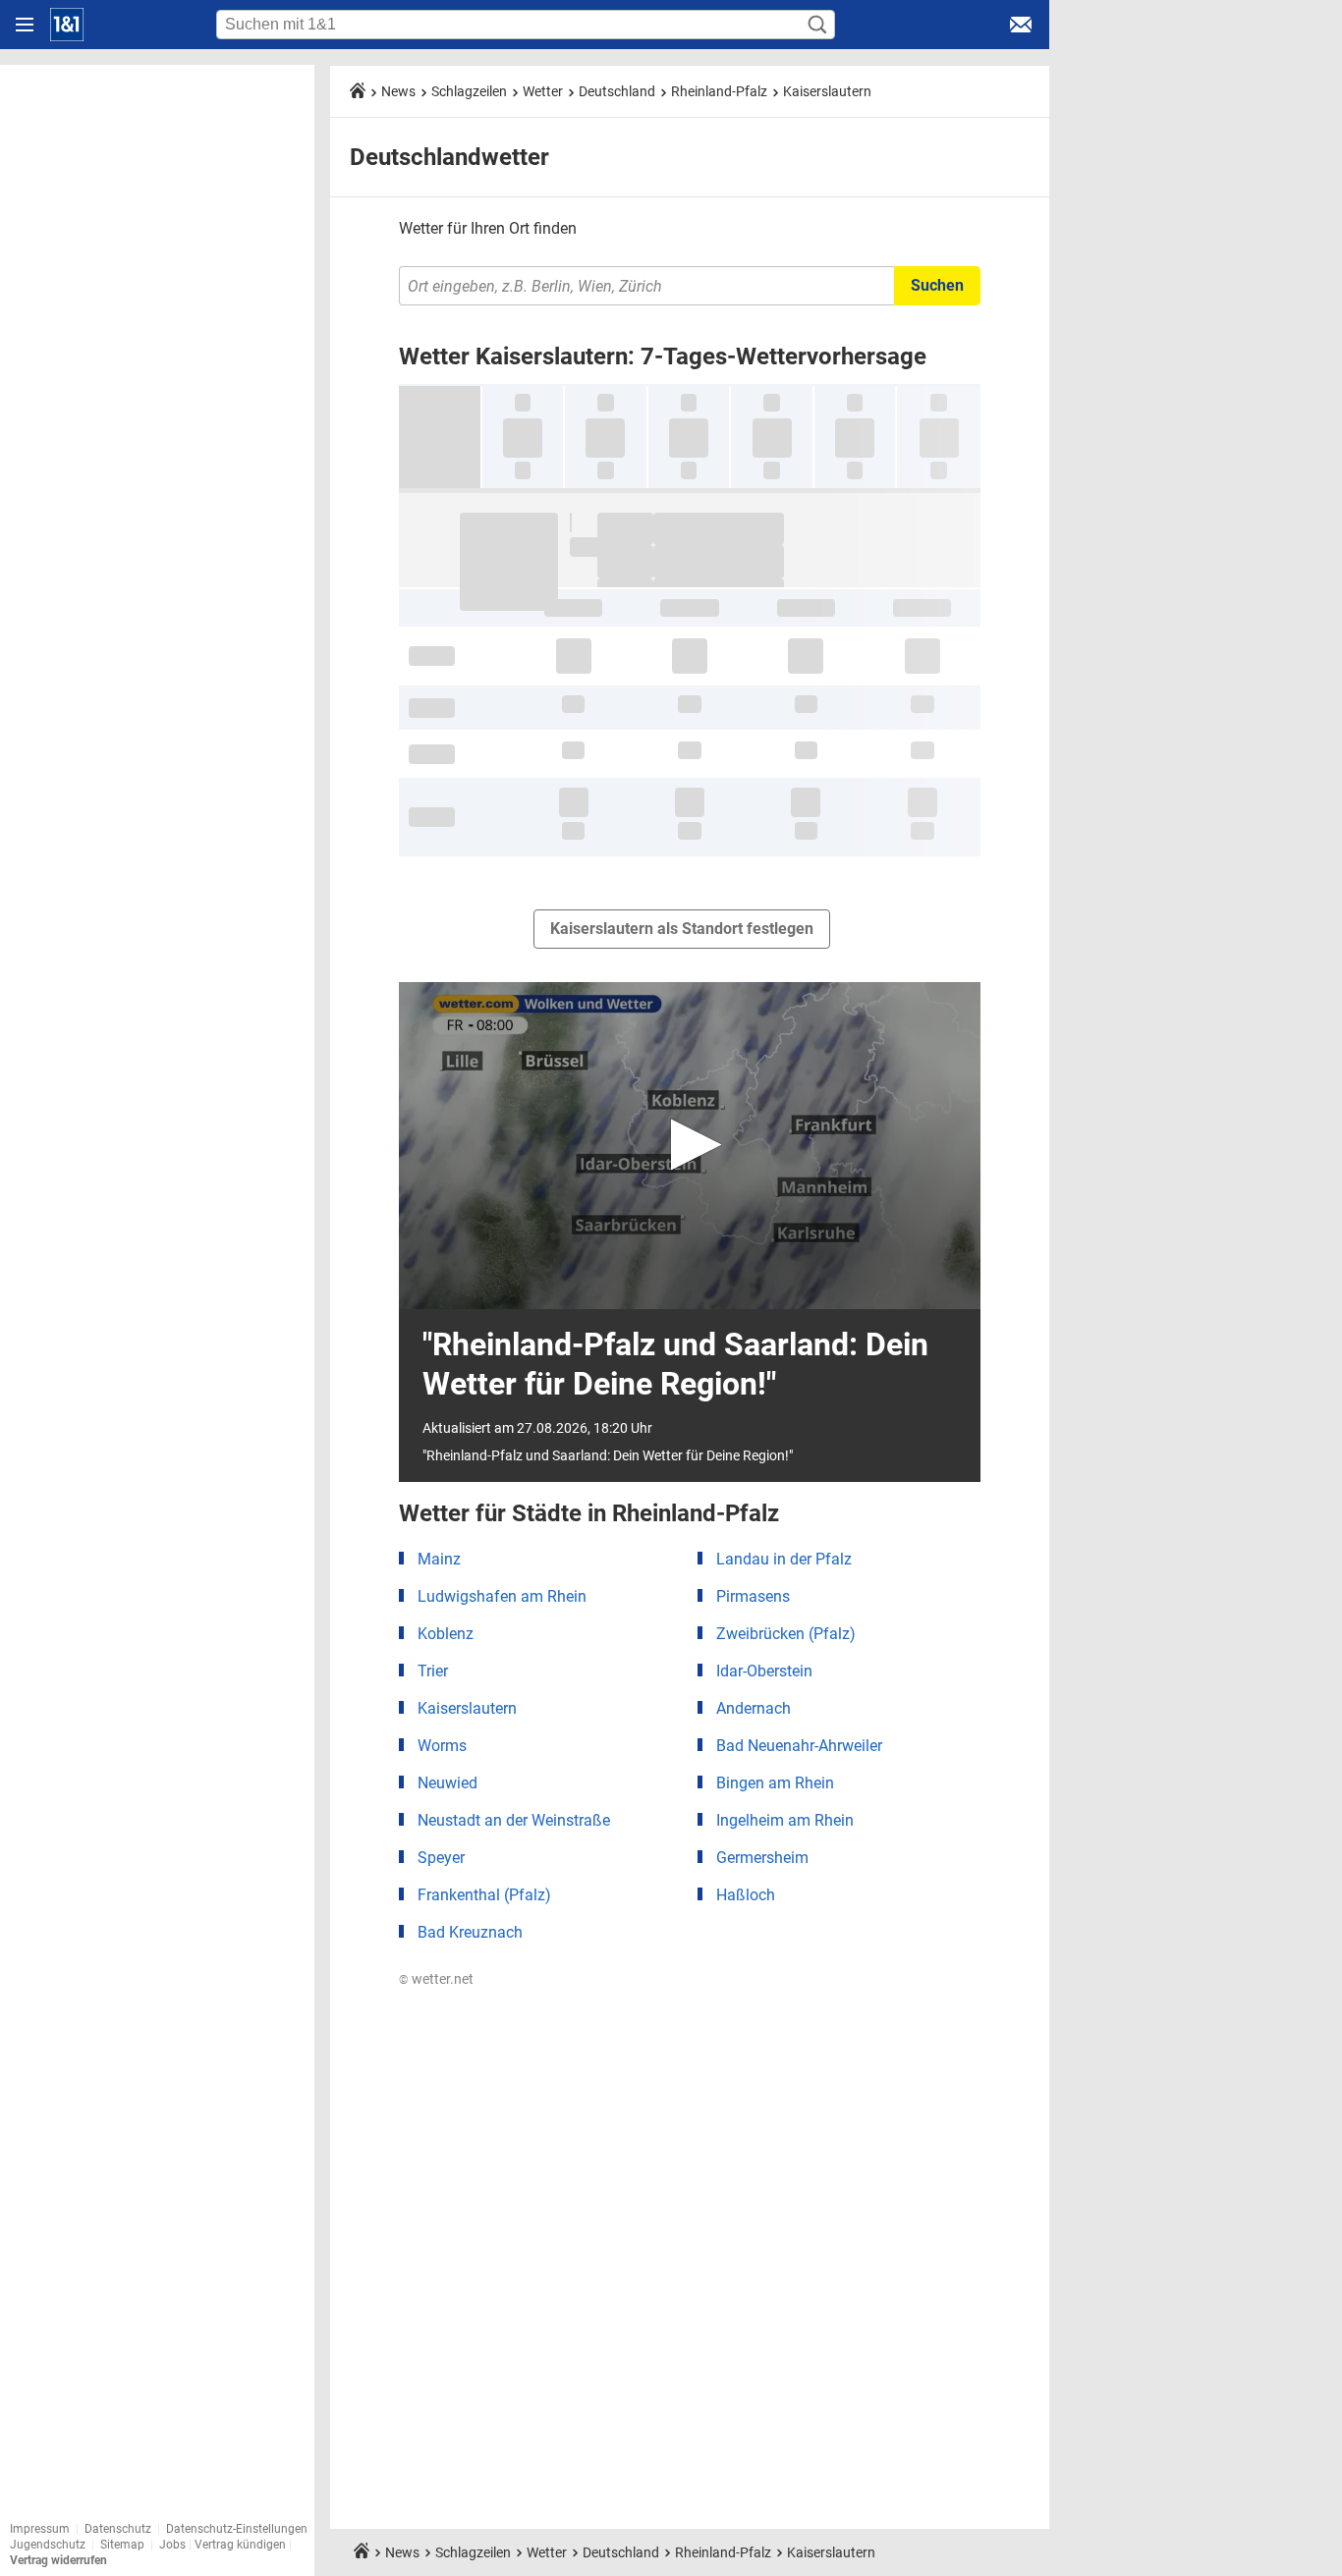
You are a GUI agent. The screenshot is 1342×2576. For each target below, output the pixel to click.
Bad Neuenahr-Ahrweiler (799, 1746)
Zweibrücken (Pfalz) (786, 1634)
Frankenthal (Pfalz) (484, 1895)
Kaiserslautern (827, 91)
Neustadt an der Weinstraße (514, 1820)
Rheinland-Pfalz (719, 91)
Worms (442, 1746)
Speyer (441, 1858)
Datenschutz (118, 2529)
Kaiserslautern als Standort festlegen (682, 929)
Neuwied (447, 1783)
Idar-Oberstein (764, 1671)
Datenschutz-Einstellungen (237, 2529)
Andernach (754, 1708)
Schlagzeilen (469, 91)
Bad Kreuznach (470, 1932)
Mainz (439, 1559)
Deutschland (617, 91)
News (398, 91)
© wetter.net (436, 1979)
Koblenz (446, 1634)
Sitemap (122, 2545)
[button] (690, 1145)
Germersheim (762, 1858)
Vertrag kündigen (242, 2545)
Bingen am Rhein (775, 1783)
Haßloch (746, 1895)
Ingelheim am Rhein (785, 1820)
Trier (433, 1671)
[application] (690, 1146)
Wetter (543, 91)
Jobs (172, 2545)
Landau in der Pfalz (784, 1559)
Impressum (40, 2529)
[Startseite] (67, 25)
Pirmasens (753, 1596)
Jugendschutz (48, 2545)
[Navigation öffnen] (25, 25)
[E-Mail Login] (1021, 25)
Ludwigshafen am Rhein (502, 1596)
